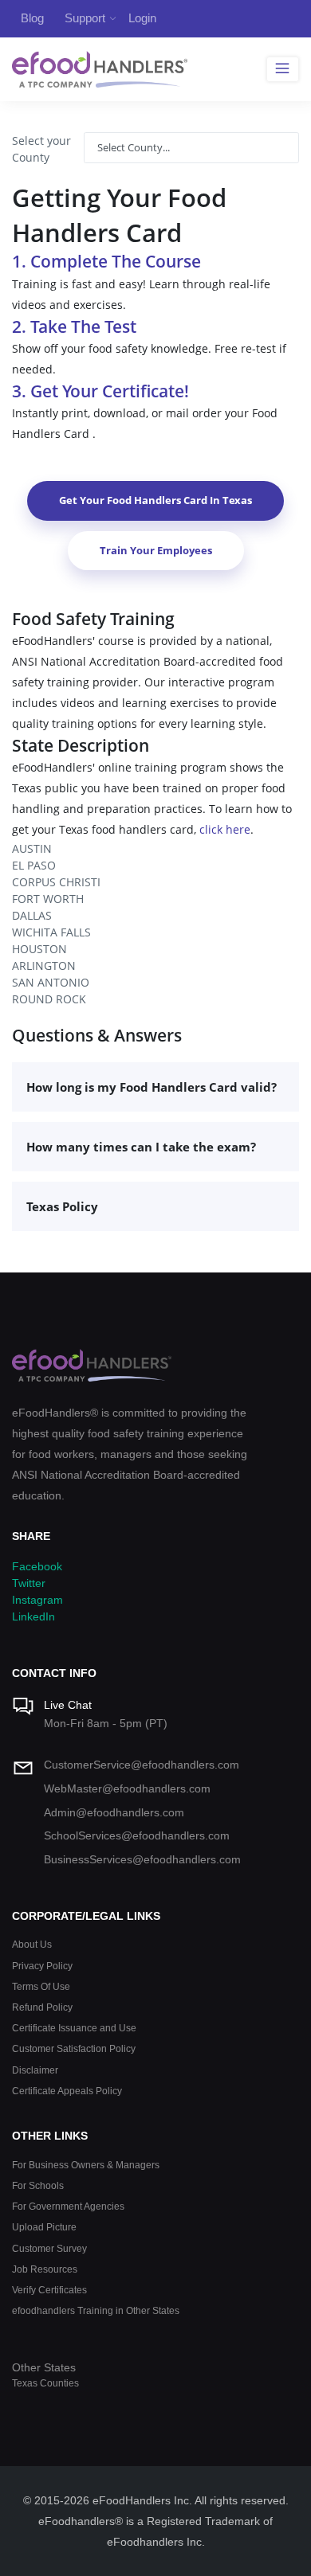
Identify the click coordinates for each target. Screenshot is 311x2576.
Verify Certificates (49, 2290)
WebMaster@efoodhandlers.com (127, 1788)
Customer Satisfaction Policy (74, 2048)
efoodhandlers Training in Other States (96, 2310)
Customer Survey (49, 2248)
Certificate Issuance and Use (74, 2028)
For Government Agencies (68, 2206)
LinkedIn (33, 1616)
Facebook (37, 1566)
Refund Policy (42, 2007)
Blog (32, 18)
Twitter (29, 1583)
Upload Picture (44, 2227)
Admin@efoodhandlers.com (114, 1812)
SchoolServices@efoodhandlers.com (137, 1835)
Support (85, 18)
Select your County (41, 149)
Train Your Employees (156, 550)
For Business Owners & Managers (86, 2165)
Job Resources (45, 2269)
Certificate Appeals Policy (67, 2091)
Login (142, 18)
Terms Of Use (41, 1986)
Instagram (37, 1600)
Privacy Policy (42, 1966)
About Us (32, 1944)
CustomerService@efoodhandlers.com (142, 1765)
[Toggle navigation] (283, 69)
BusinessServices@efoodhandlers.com (142, 1859)
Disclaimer (35, 2070)
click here (225, 829)
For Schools (38, 2185)
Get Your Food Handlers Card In (155, 500)
